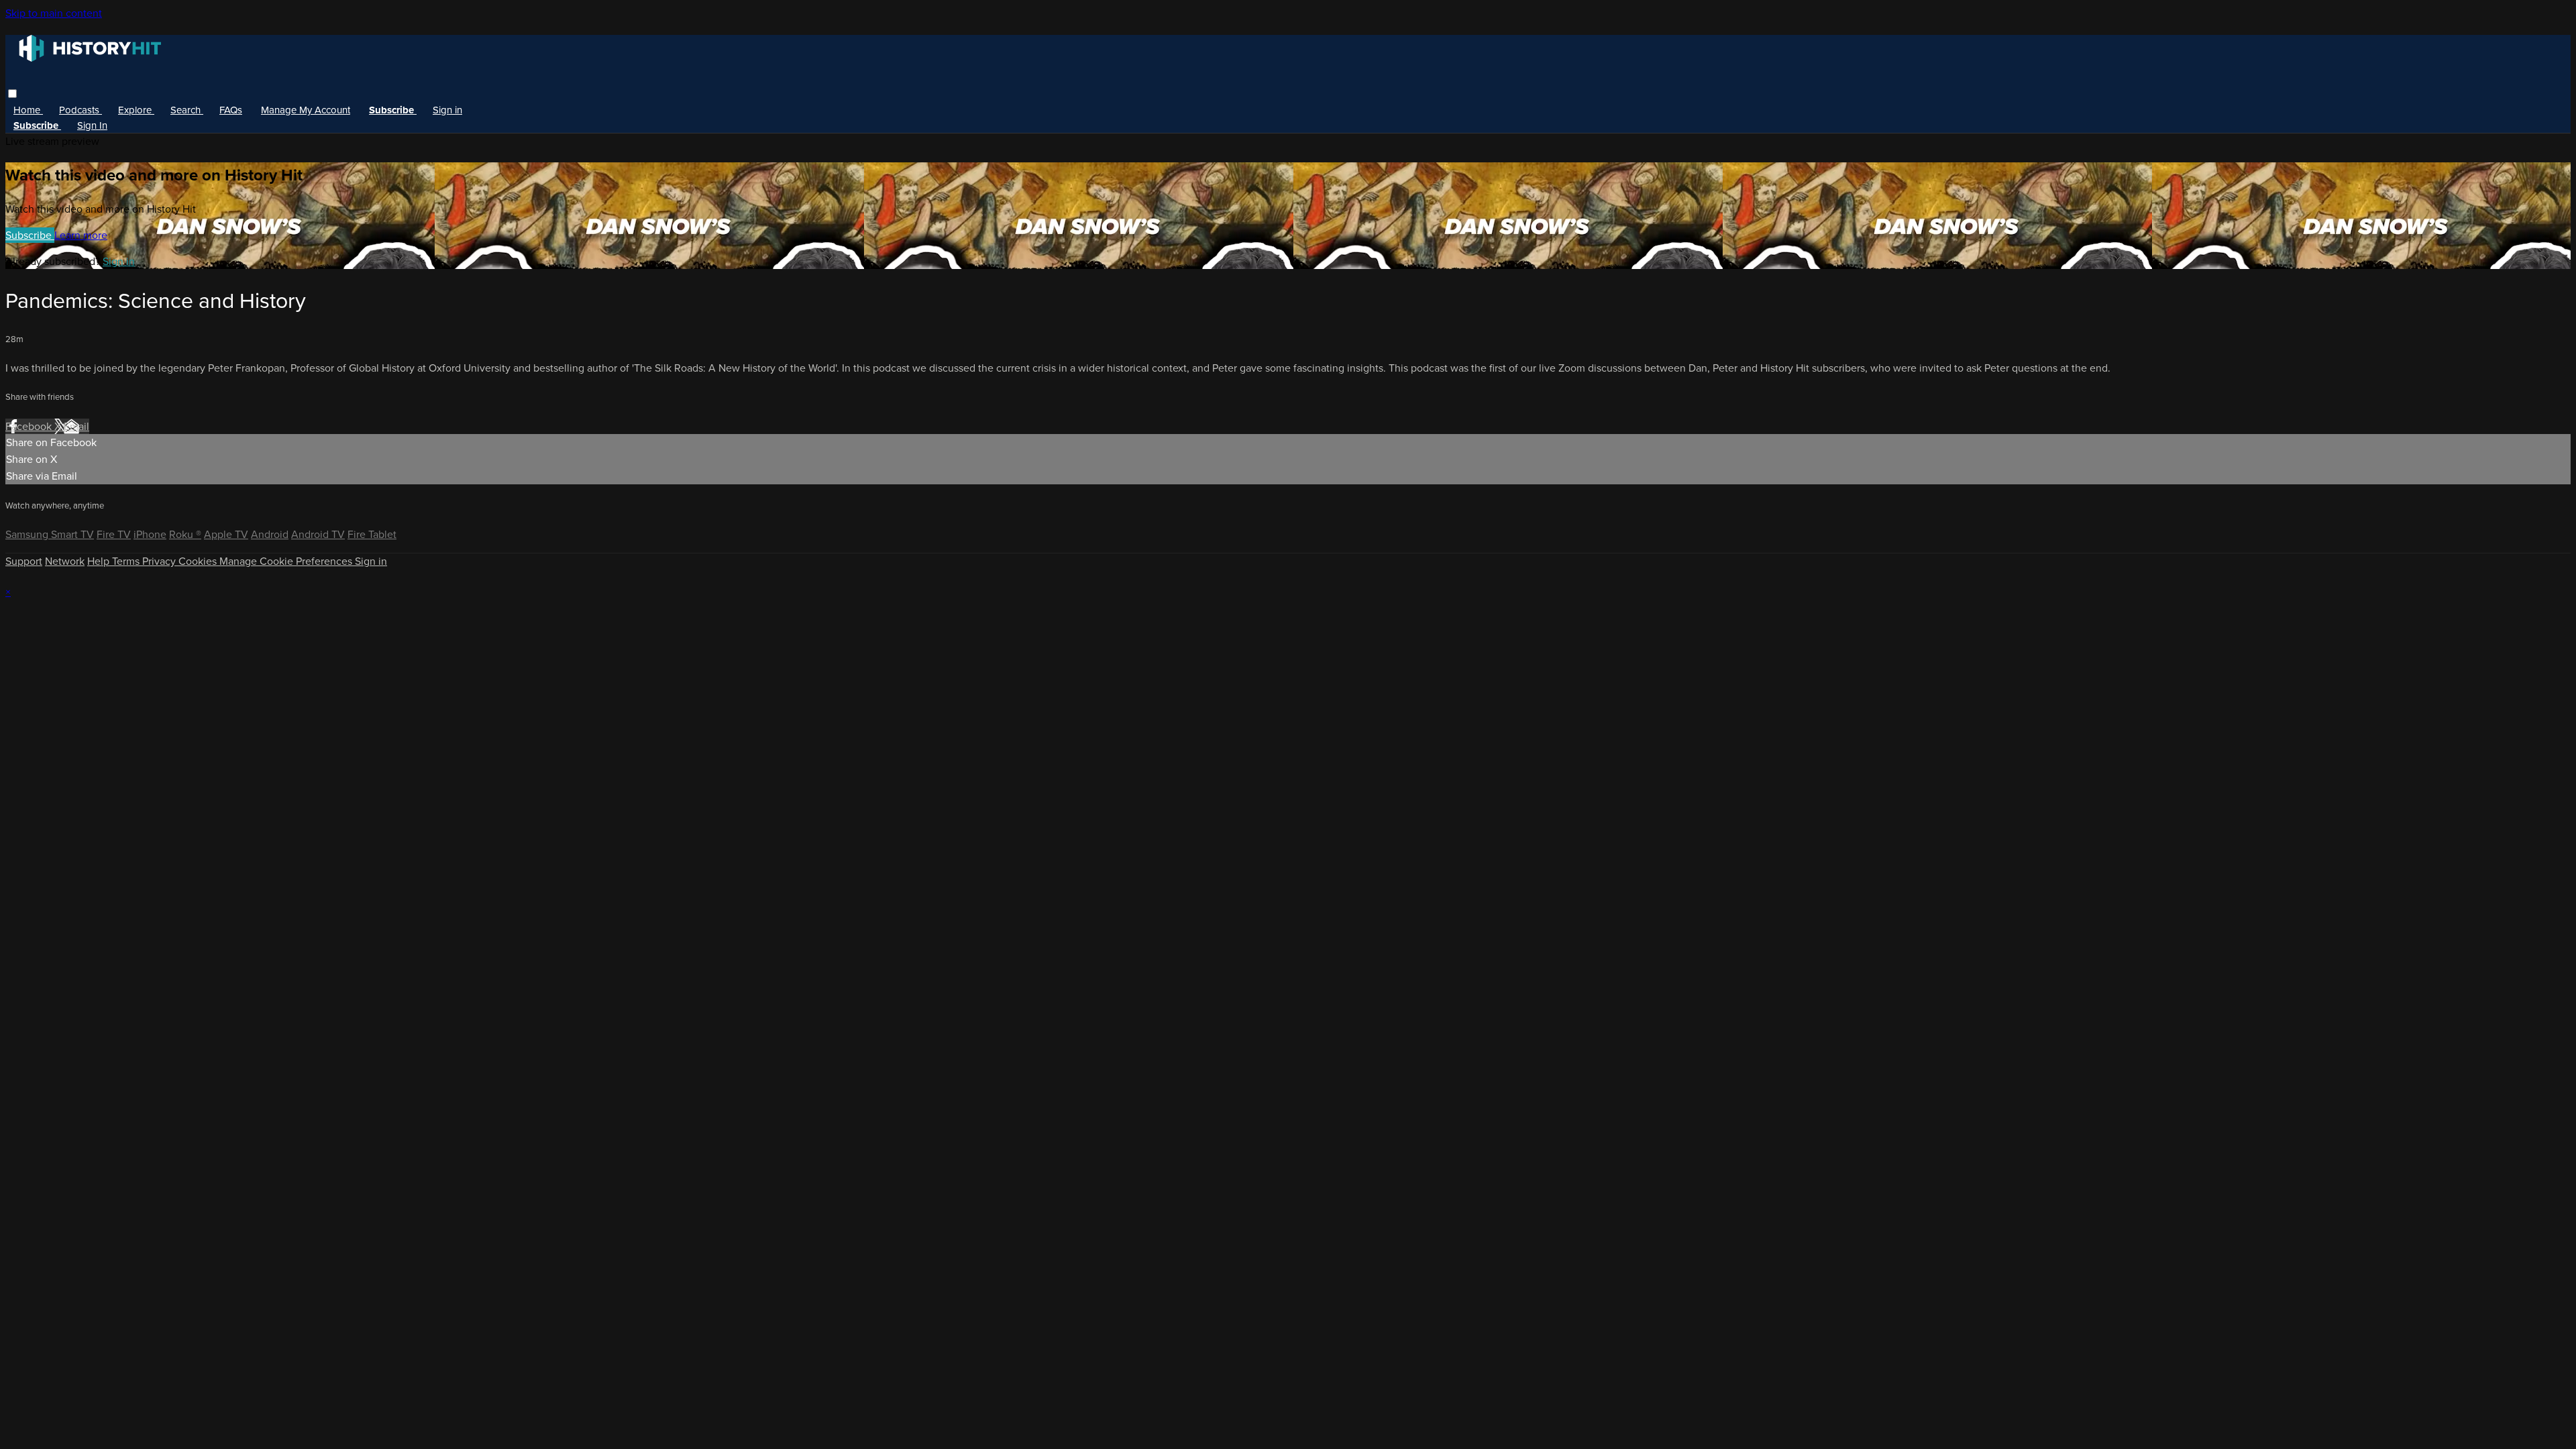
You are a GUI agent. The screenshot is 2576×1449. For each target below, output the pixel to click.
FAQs (231, 110)
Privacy (160, 561)
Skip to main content (54, 13)
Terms (127, 561)
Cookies (199, 561)
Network (65, 561)
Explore (136, 110)
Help (100, 561)
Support (24, 561)
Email (76, 426)
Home (28, 110)
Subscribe (30, 235)
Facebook (30, 426)
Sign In (92, 125)
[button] (12, 94)
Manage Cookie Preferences (287, 561)
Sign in (447, 110)
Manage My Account (306, 110)
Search (187, 110)
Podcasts (80, 110)
